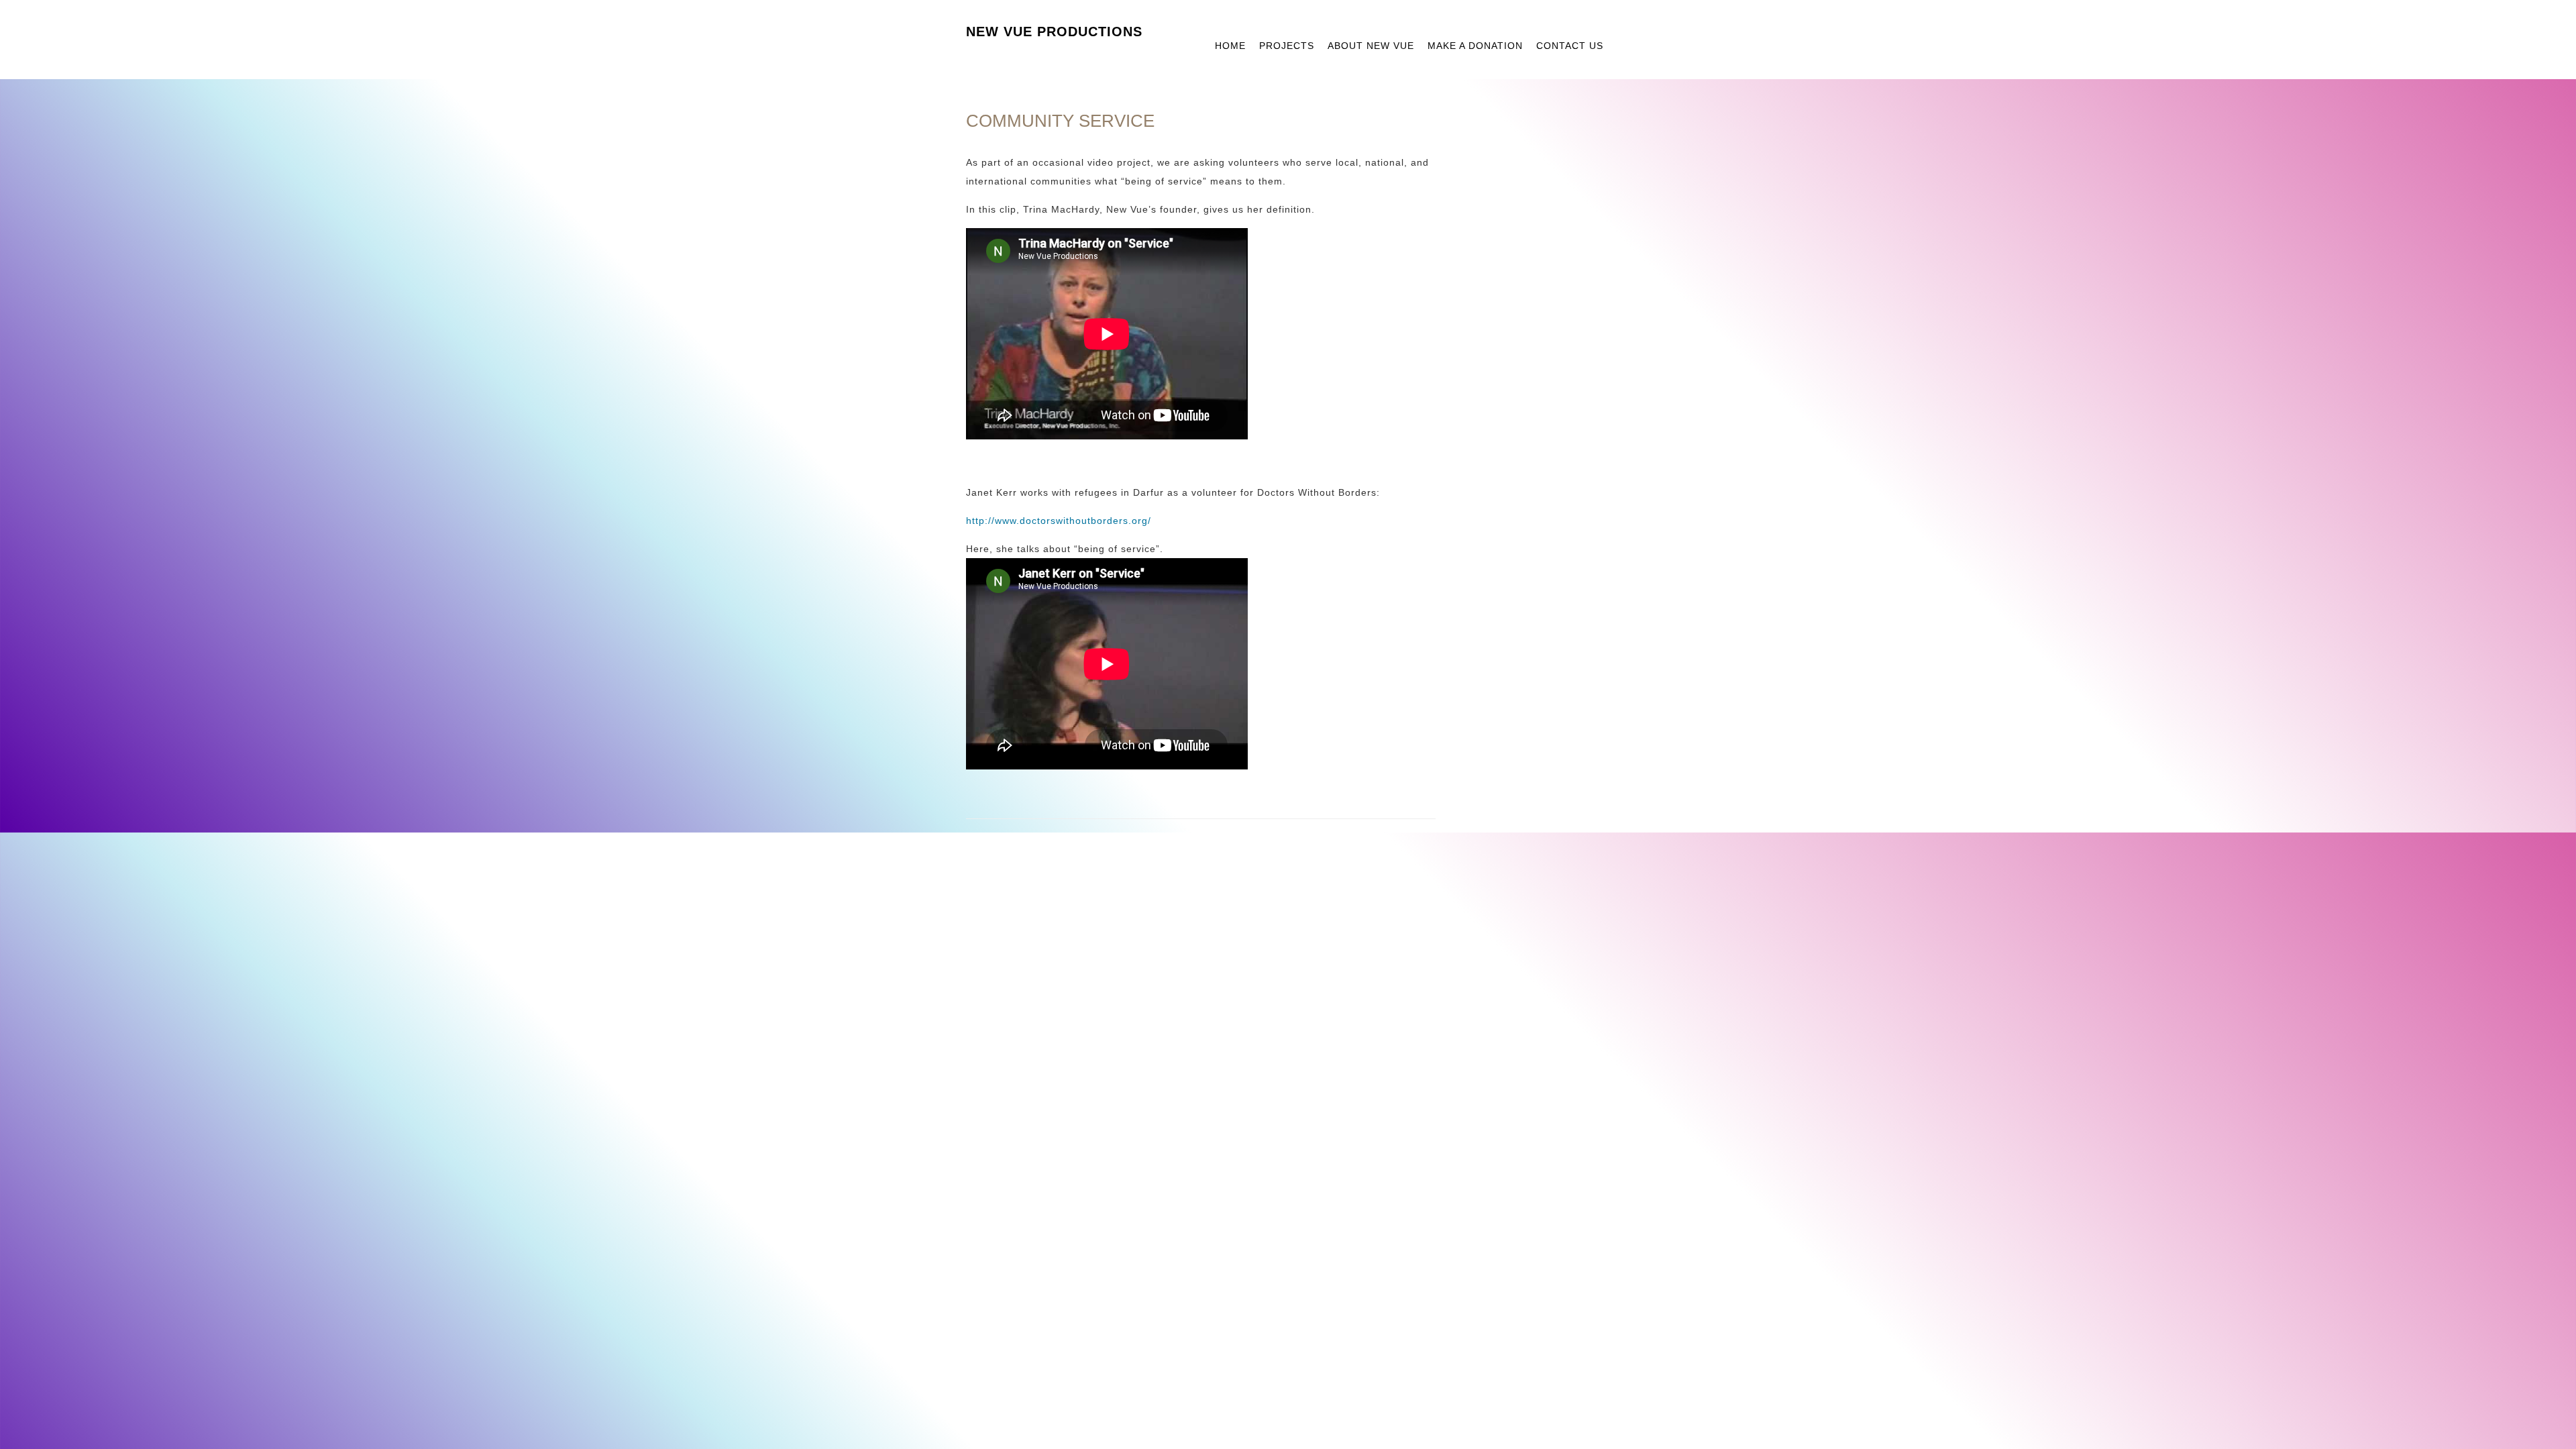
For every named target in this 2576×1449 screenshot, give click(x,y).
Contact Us (1570, 46)
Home (1230, 46)
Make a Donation (1475, 46)
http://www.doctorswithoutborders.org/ (1059, 521)
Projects (1287, 46)
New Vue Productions (1054, 32)
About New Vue (1371, 46)
